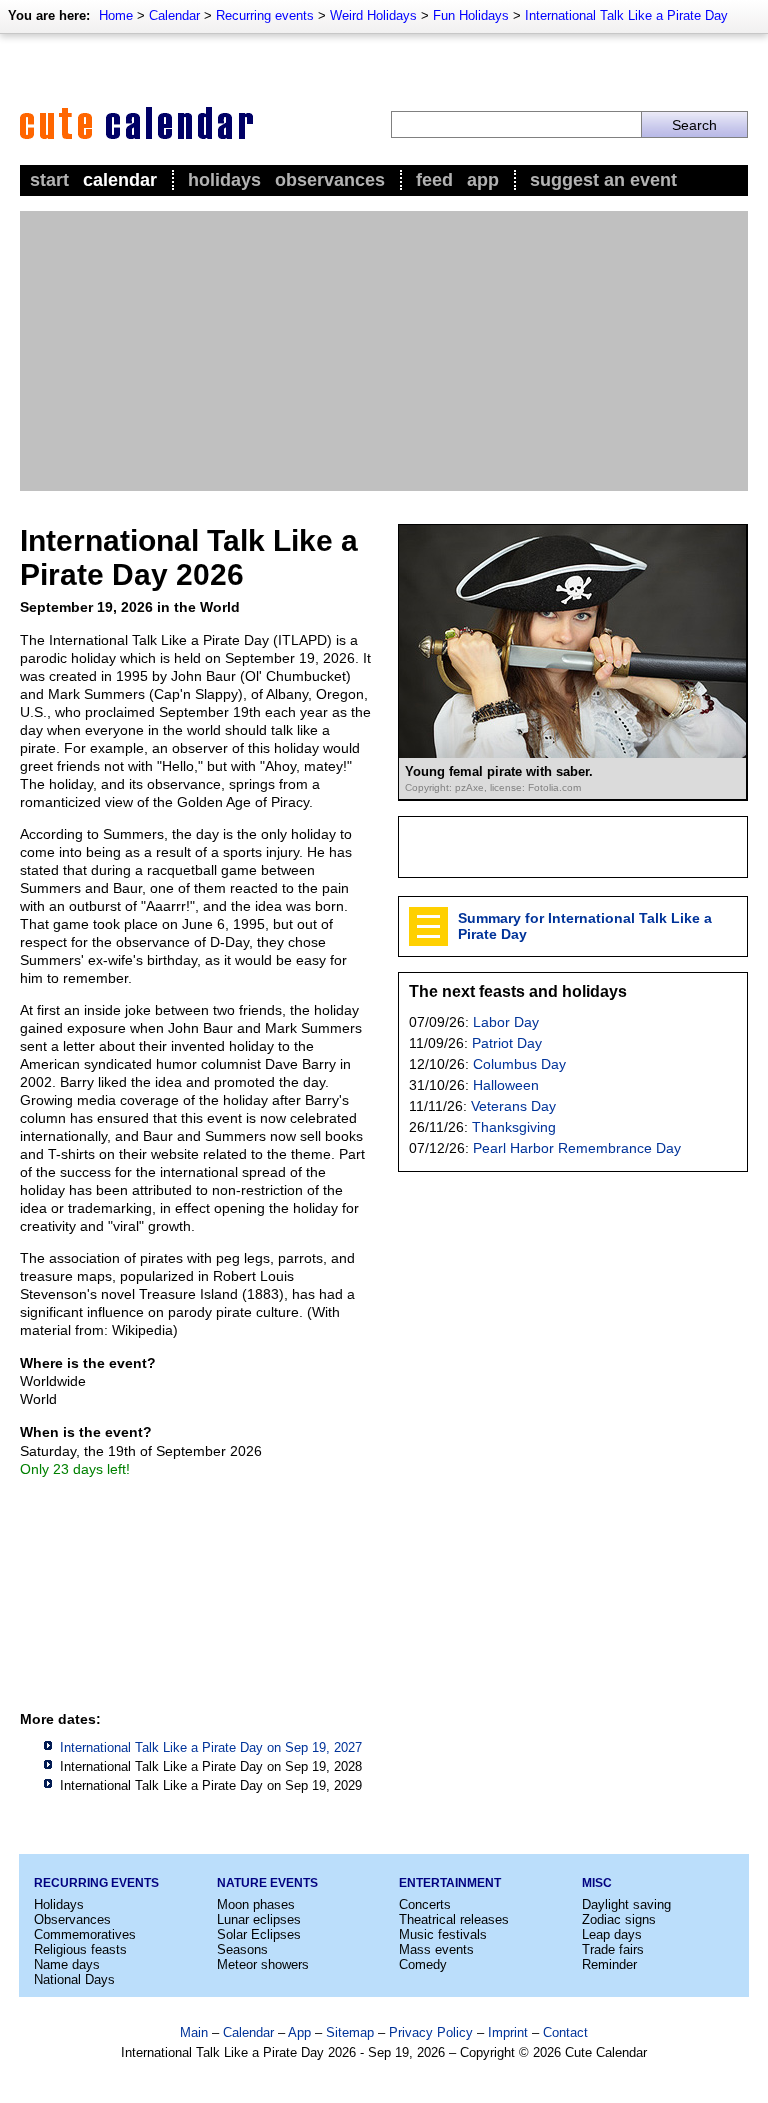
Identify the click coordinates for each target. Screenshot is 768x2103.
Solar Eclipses (259, 1934)
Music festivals (443, 1934)
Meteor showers (263, 1964)
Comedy (423, 1964)
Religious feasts (80, 1949)
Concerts (425, 1904)
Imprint (508, 2032)
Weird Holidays (373, 15)
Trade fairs (613, 1949)
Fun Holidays (471, 15)
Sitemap (350, 2032)
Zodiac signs (619, 1919)
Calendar (174, 15)
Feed (434, 180)
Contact (565, 2032)
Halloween (506, 1085)
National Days (74, 1979)
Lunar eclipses (259, 1919)
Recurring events (265, 15)
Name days (67, 1964)
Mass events (436, 1949)
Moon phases (256, 1904)
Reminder (609, 1964)
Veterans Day (513, 1106)
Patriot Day (507, 1043)
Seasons (242, 1949)
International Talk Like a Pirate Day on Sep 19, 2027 (211, 1747)
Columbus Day (519, 1064)
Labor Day (506, 1022)
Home (116, 15)
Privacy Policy (431, 2032)
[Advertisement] (384, 351)
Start (49, 180)
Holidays (224, 180)
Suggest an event (603, 180)
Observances (330, 180)
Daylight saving (626, 1904)
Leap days (612, 1934)
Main (194, 2032)
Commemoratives (85, 1934)
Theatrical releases (454, 1919)
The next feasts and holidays (518, 991)
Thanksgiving (514, 1127)
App (483, 180)
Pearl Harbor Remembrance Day (577, 1148)
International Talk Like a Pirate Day (626, 15)
